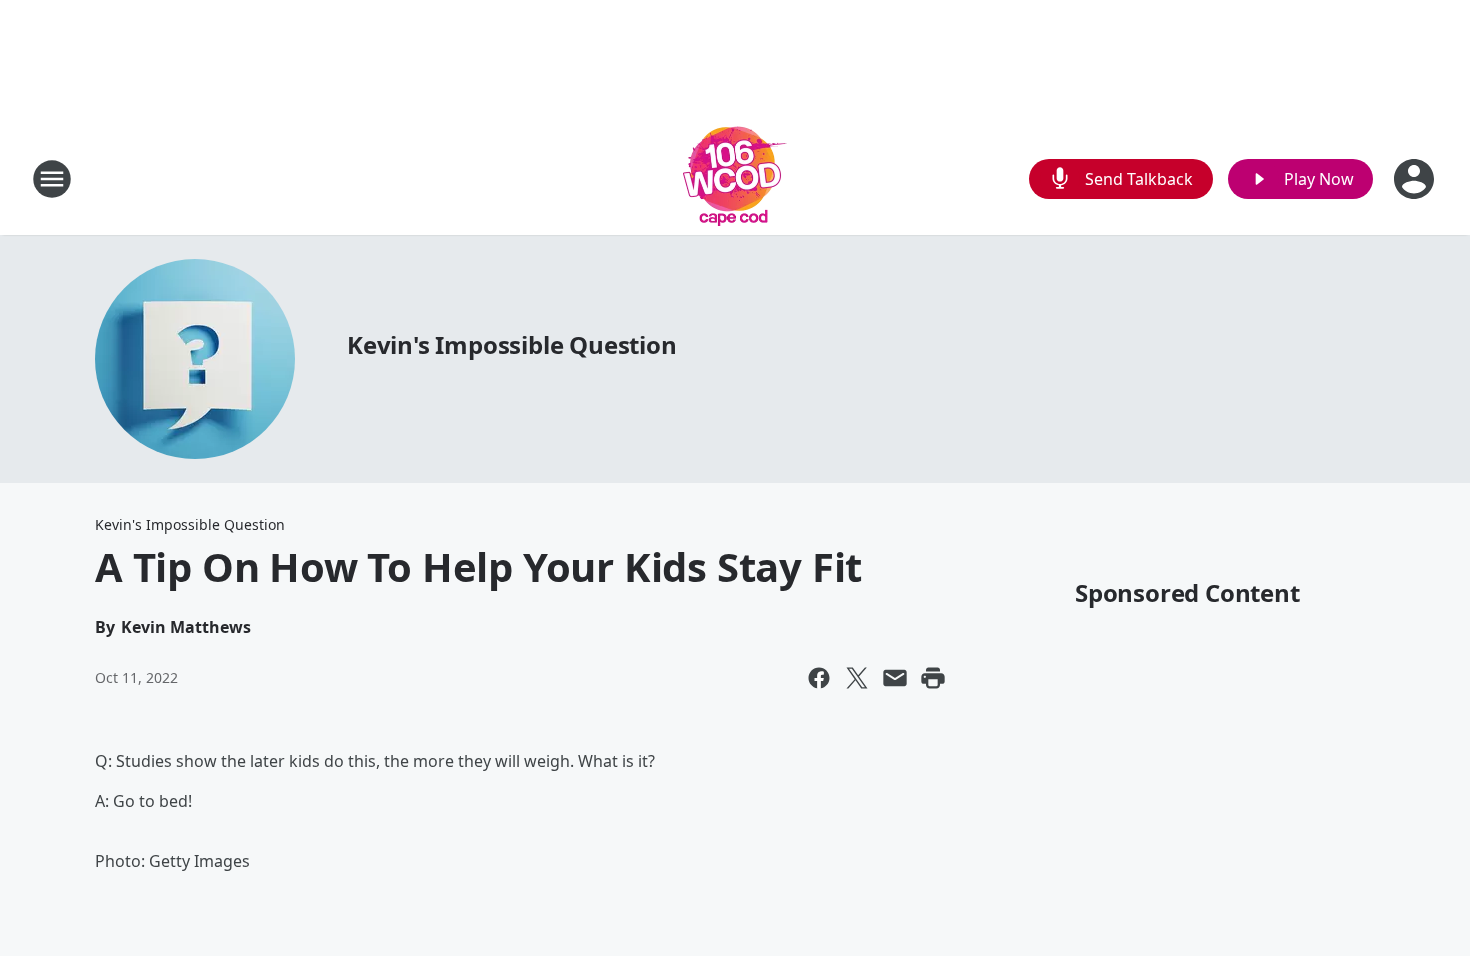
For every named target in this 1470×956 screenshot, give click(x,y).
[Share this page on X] (857, 678)
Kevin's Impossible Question (512, 344)
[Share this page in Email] (895, 678)
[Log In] (1416, 179)
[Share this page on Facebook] (819, 678)
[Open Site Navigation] (52, 179)
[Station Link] (735, 178)
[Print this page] (933, 678)
